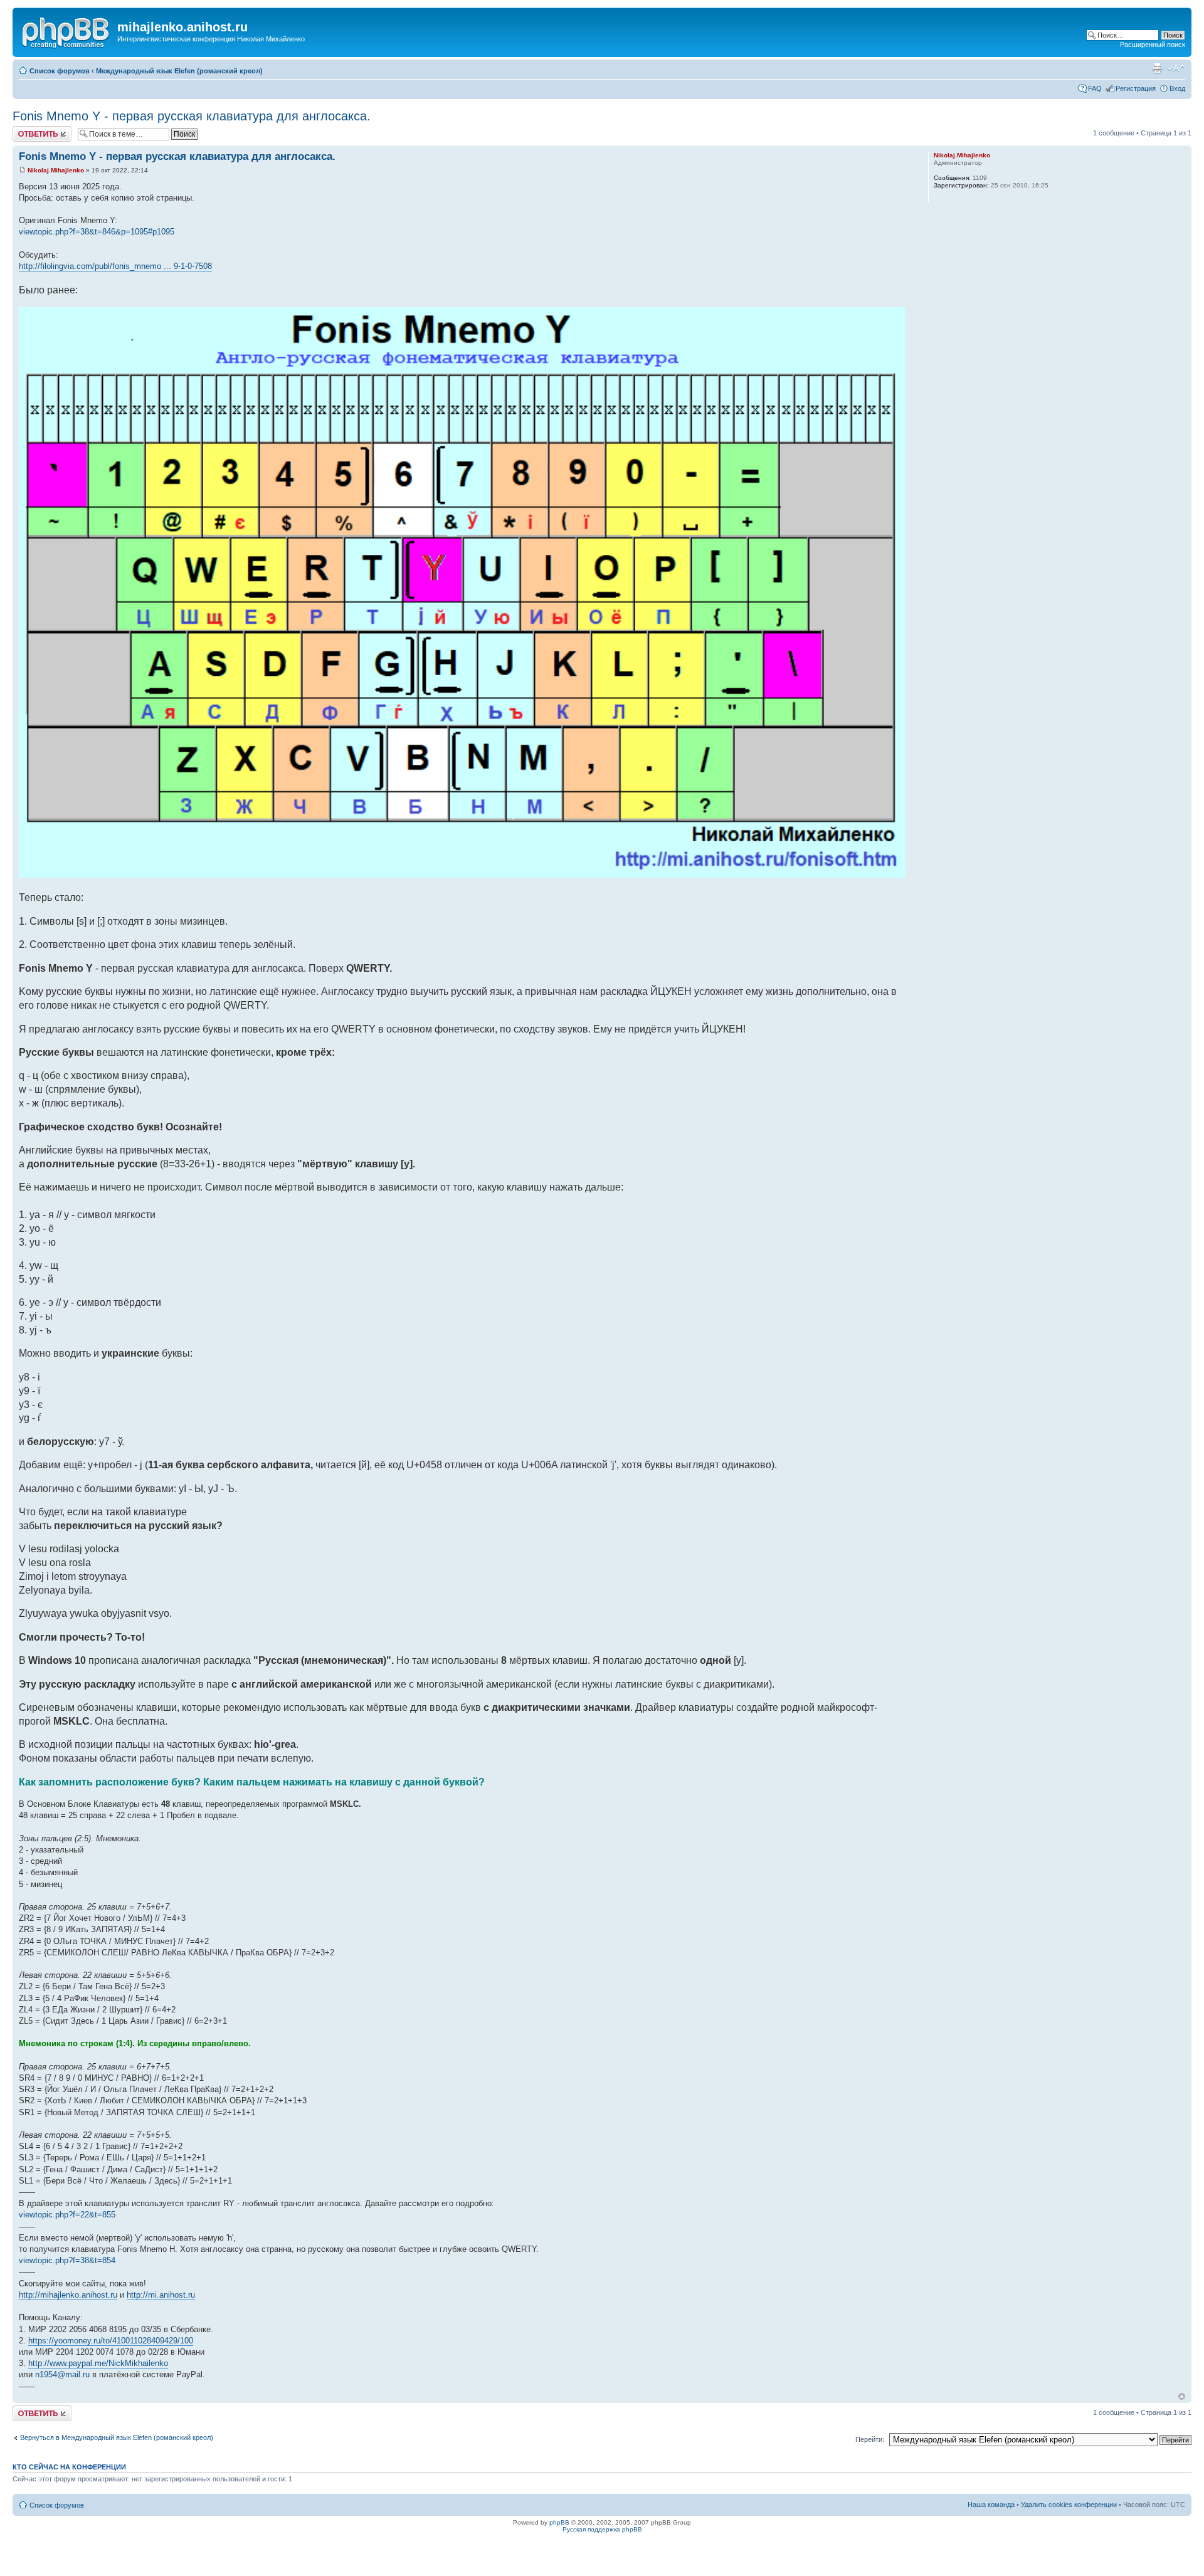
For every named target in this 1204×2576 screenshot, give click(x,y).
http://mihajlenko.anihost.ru (68, 2295)
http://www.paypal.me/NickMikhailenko (98, 2363)
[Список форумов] (66, 31)
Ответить (28, 130)
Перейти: (870, 2439)
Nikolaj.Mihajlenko (56, 170)
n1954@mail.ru (62, 2374)
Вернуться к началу (1182, 2396)
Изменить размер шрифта (1176, 68)
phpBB (559, 2522)
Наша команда (991, 2505)
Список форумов (60, 71)
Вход (1177, 88)
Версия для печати (1157, 68)
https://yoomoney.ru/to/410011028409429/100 (111, 2341)
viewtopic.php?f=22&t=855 (67, 2215)
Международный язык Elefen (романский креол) (179, 71)
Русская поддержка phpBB (602, 2529)
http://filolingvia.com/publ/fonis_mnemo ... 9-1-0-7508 (115, 266)
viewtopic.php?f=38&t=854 (67, 2260)
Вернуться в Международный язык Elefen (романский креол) (117, 2437)
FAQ (1095, 88)
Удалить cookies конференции (1069, 2505)
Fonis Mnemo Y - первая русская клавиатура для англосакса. (192, 116)
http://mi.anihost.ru (161, 2295)
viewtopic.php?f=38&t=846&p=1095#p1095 (97, 232)
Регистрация (1136, 88)
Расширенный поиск (1153, 45)
